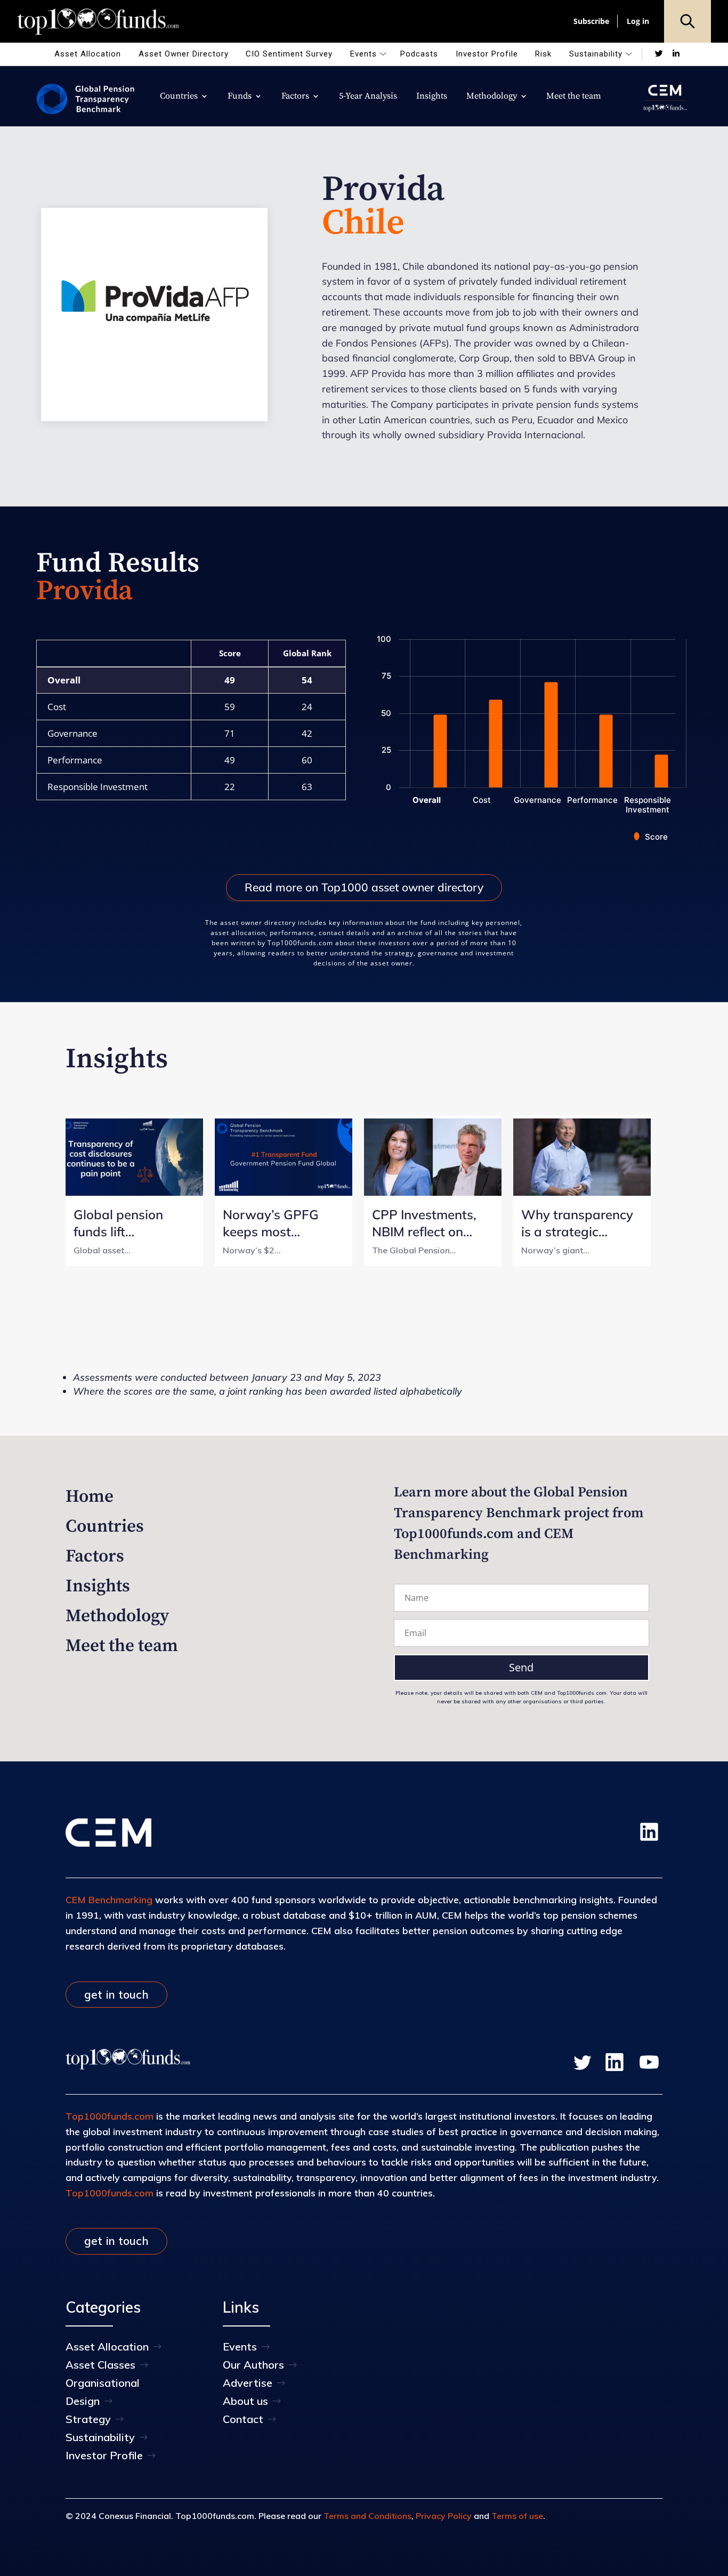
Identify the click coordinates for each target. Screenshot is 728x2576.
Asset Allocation (88, 54)
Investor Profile (487, 54)
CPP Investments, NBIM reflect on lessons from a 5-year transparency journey (427, 1223)
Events (363, 54)
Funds (240, 97)
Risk (543, 54)
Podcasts (419, 54)
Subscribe (591, 21)
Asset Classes (100, 2365)
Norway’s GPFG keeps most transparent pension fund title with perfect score (277, 1223)
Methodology (492, 97)
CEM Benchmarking (109, 1900)
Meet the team (574, 97)
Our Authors (253, 2365)
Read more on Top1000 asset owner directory (364, 887)
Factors (295, 97)
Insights (432, 97)
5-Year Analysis (368, 97)
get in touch (116, 1994)
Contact (243, 2419)
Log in (638, 21)
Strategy (88, 2419)
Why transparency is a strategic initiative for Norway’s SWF (577, 1223)
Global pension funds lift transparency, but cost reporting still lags (128, 1223)
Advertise (248, 2383)
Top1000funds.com (110, 2116)
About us (245, 2401)
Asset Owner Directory (184, 54)
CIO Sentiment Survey (289, 54)
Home (90, 1497)
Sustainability (596, 54)
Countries (179, 97)
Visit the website (154, 321)
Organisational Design (103, 2392)
